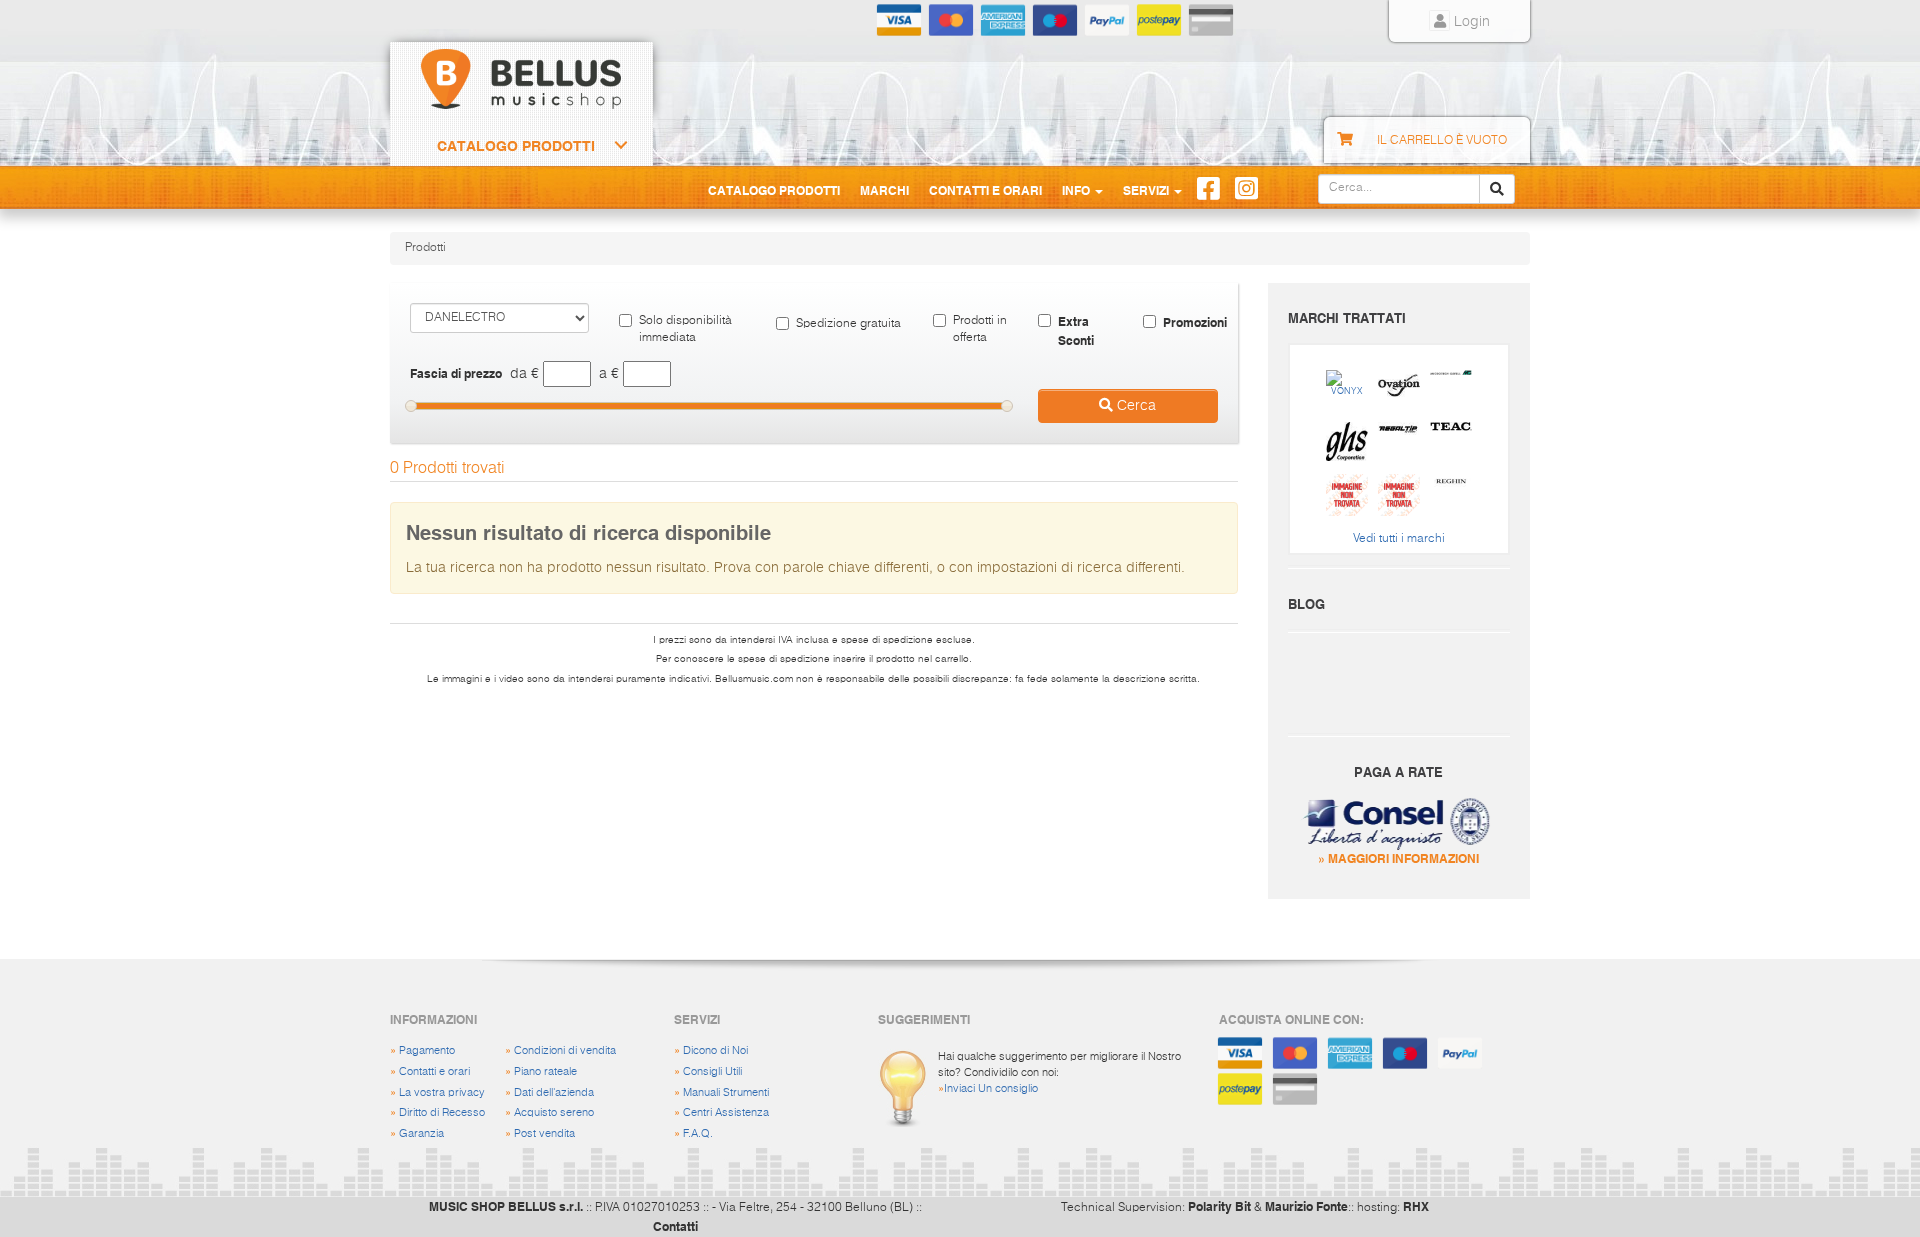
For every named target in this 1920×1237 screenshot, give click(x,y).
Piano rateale (545, 1071)
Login (1470, 22)
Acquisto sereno (554, 1112)
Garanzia (421, 1133)
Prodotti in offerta (980, 329)
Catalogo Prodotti (516, 146)
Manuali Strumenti (726, 1092)
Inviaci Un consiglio (991, 1088)
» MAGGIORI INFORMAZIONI (1398, 858)
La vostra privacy (442, 1092)
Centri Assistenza (726, 1112)
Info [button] (1077, 190)
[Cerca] (1497, 189)
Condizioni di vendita (565, 1050)
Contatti (675, 1226)
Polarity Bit (1219, 1206)
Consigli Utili (712, 1071)
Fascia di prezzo (456, 373)
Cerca (1134, 406)
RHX (1416, 1206)
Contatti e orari (434, 1071)
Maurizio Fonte (1306, 1206)
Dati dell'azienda (554, 1092)
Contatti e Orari (985, 190)
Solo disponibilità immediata (685, 329)
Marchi (884, 190)
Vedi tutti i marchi (1399, 539)
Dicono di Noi (715, 1050)
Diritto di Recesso (442, 1112)
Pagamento (427, 1050)
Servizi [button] (1147, 190)
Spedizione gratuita (848, 324)
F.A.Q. (698, 1133)
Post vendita (544, 1133)
